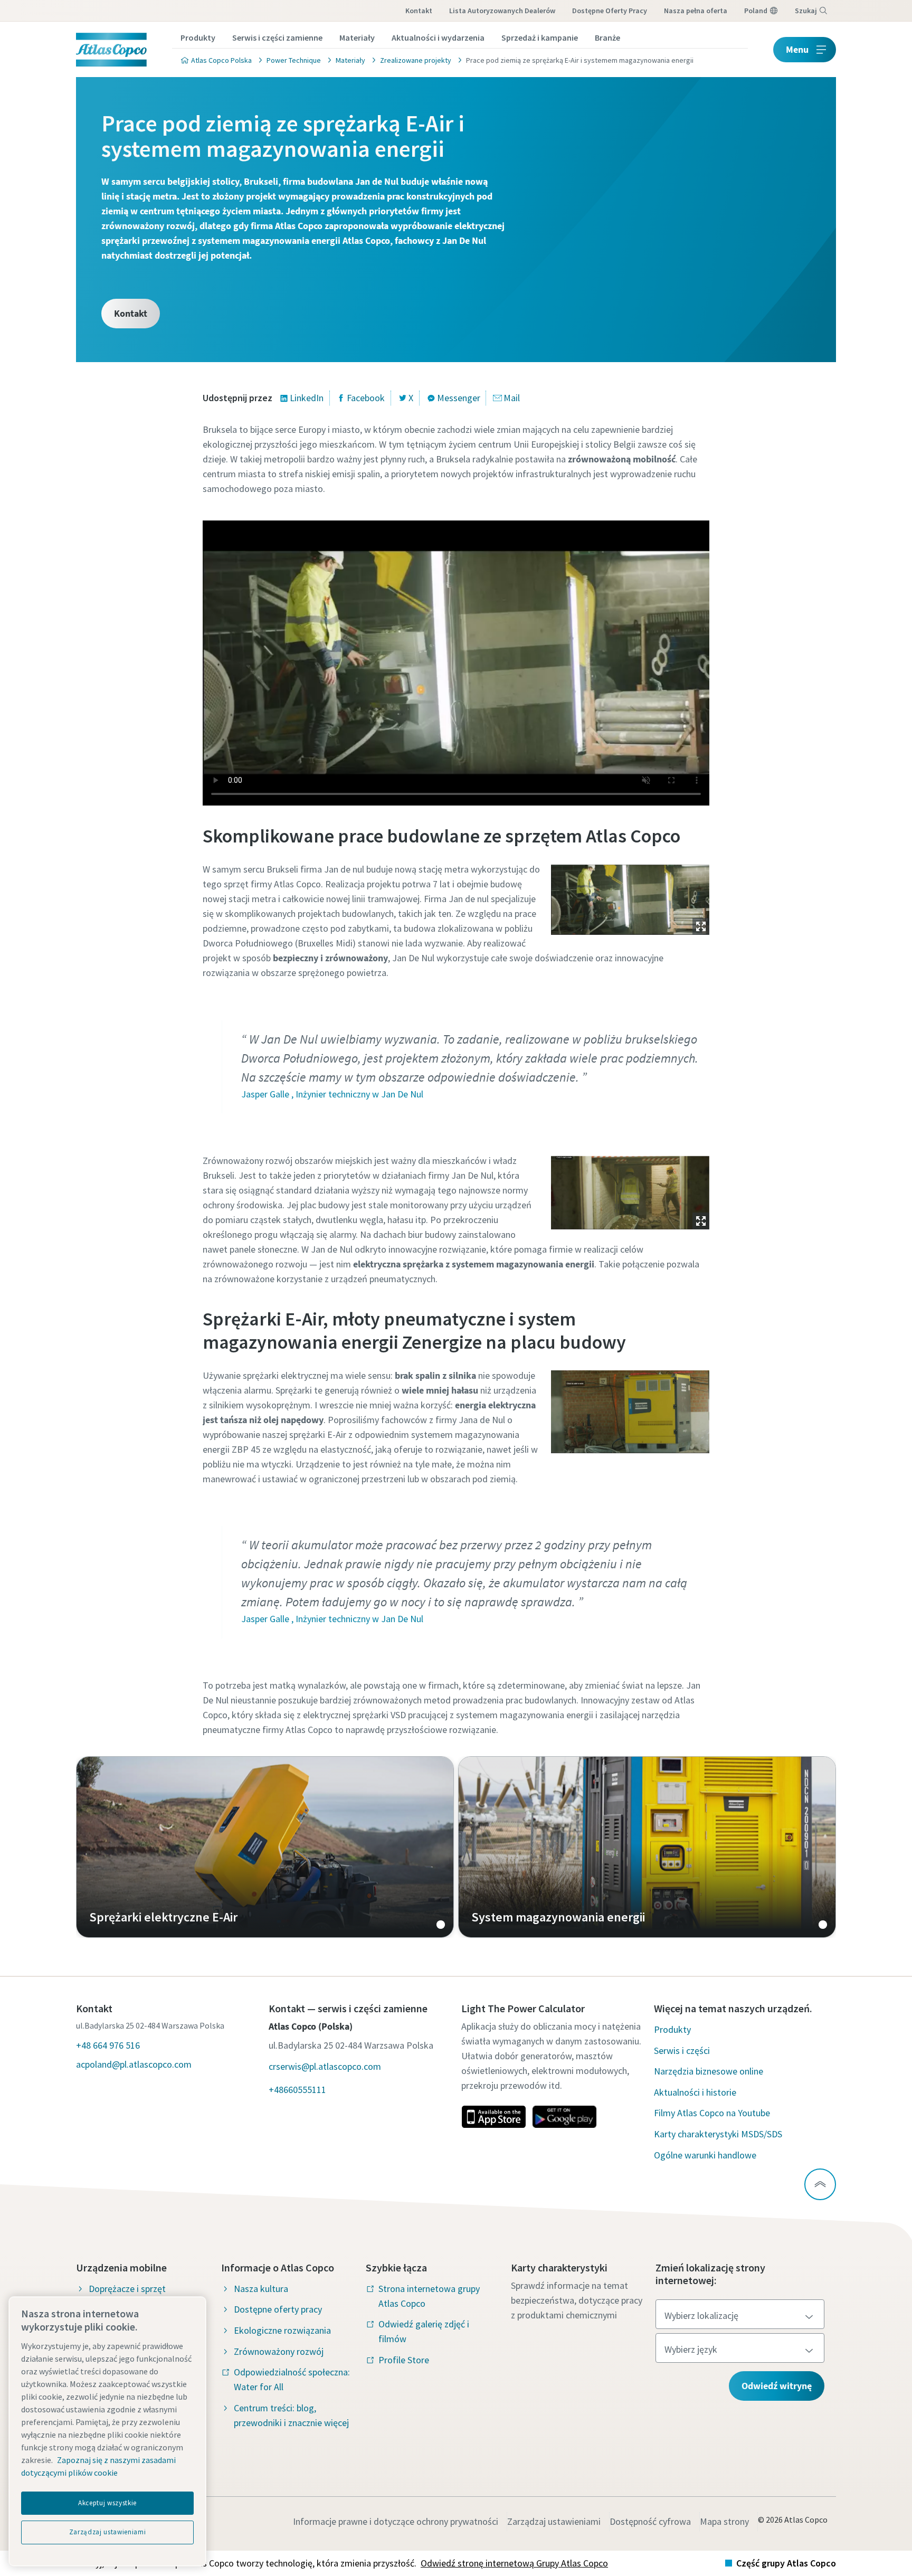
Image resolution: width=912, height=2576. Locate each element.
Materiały (357, 37)
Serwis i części (682, 2051)
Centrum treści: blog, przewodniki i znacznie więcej (291, 2415)
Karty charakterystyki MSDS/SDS (718, 2134)
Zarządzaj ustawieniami (554, 2521)
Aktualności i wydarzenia (438, 37)
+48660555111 (297, 2090)
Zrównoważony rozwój (279, 2351)
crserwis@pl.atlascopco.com (325, 2066)
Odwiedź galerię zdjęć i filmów (424, 2331)
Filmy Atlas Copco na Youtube (712, 2113)
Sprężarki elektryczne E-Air (265, 1847)
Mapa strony (724, 2521)
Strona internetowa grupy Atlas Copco (429, 2296)
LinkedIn (307, 398)
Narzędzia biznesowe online (709, 2071)
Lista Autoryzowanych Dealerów (502, 11)
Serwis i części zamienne (277, 37)
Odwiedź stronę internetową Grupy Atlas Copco (514, 2563)
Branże (607, 37)
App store (493, 2117)
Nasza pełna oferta (696, 11)
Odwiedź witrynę (777, 2386)
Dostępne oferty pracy (610, 11)
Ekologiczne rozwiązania (282, 2330)
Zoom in (701, 926)
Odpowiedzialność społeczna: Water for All (292, 2379)
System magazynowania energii (647, 1847)
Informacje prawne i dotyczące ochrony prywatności (396, 2521)
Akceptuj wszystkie (107, 2503)
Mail (512, 398)
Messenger (459, 398)
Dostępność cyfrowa (650, 2521)
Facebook (366, 398)
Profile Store (404, 2360)
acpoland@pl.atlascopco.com (134, 2064)
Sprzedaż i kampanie (540, 37)
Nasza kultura (261, 2289)
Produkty (198, 37)
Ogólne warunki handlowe (705, 2155)
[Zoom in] (630, 897)
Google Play (564, 2117)
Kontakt (419, 11)
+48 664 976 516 (108, 2045)
